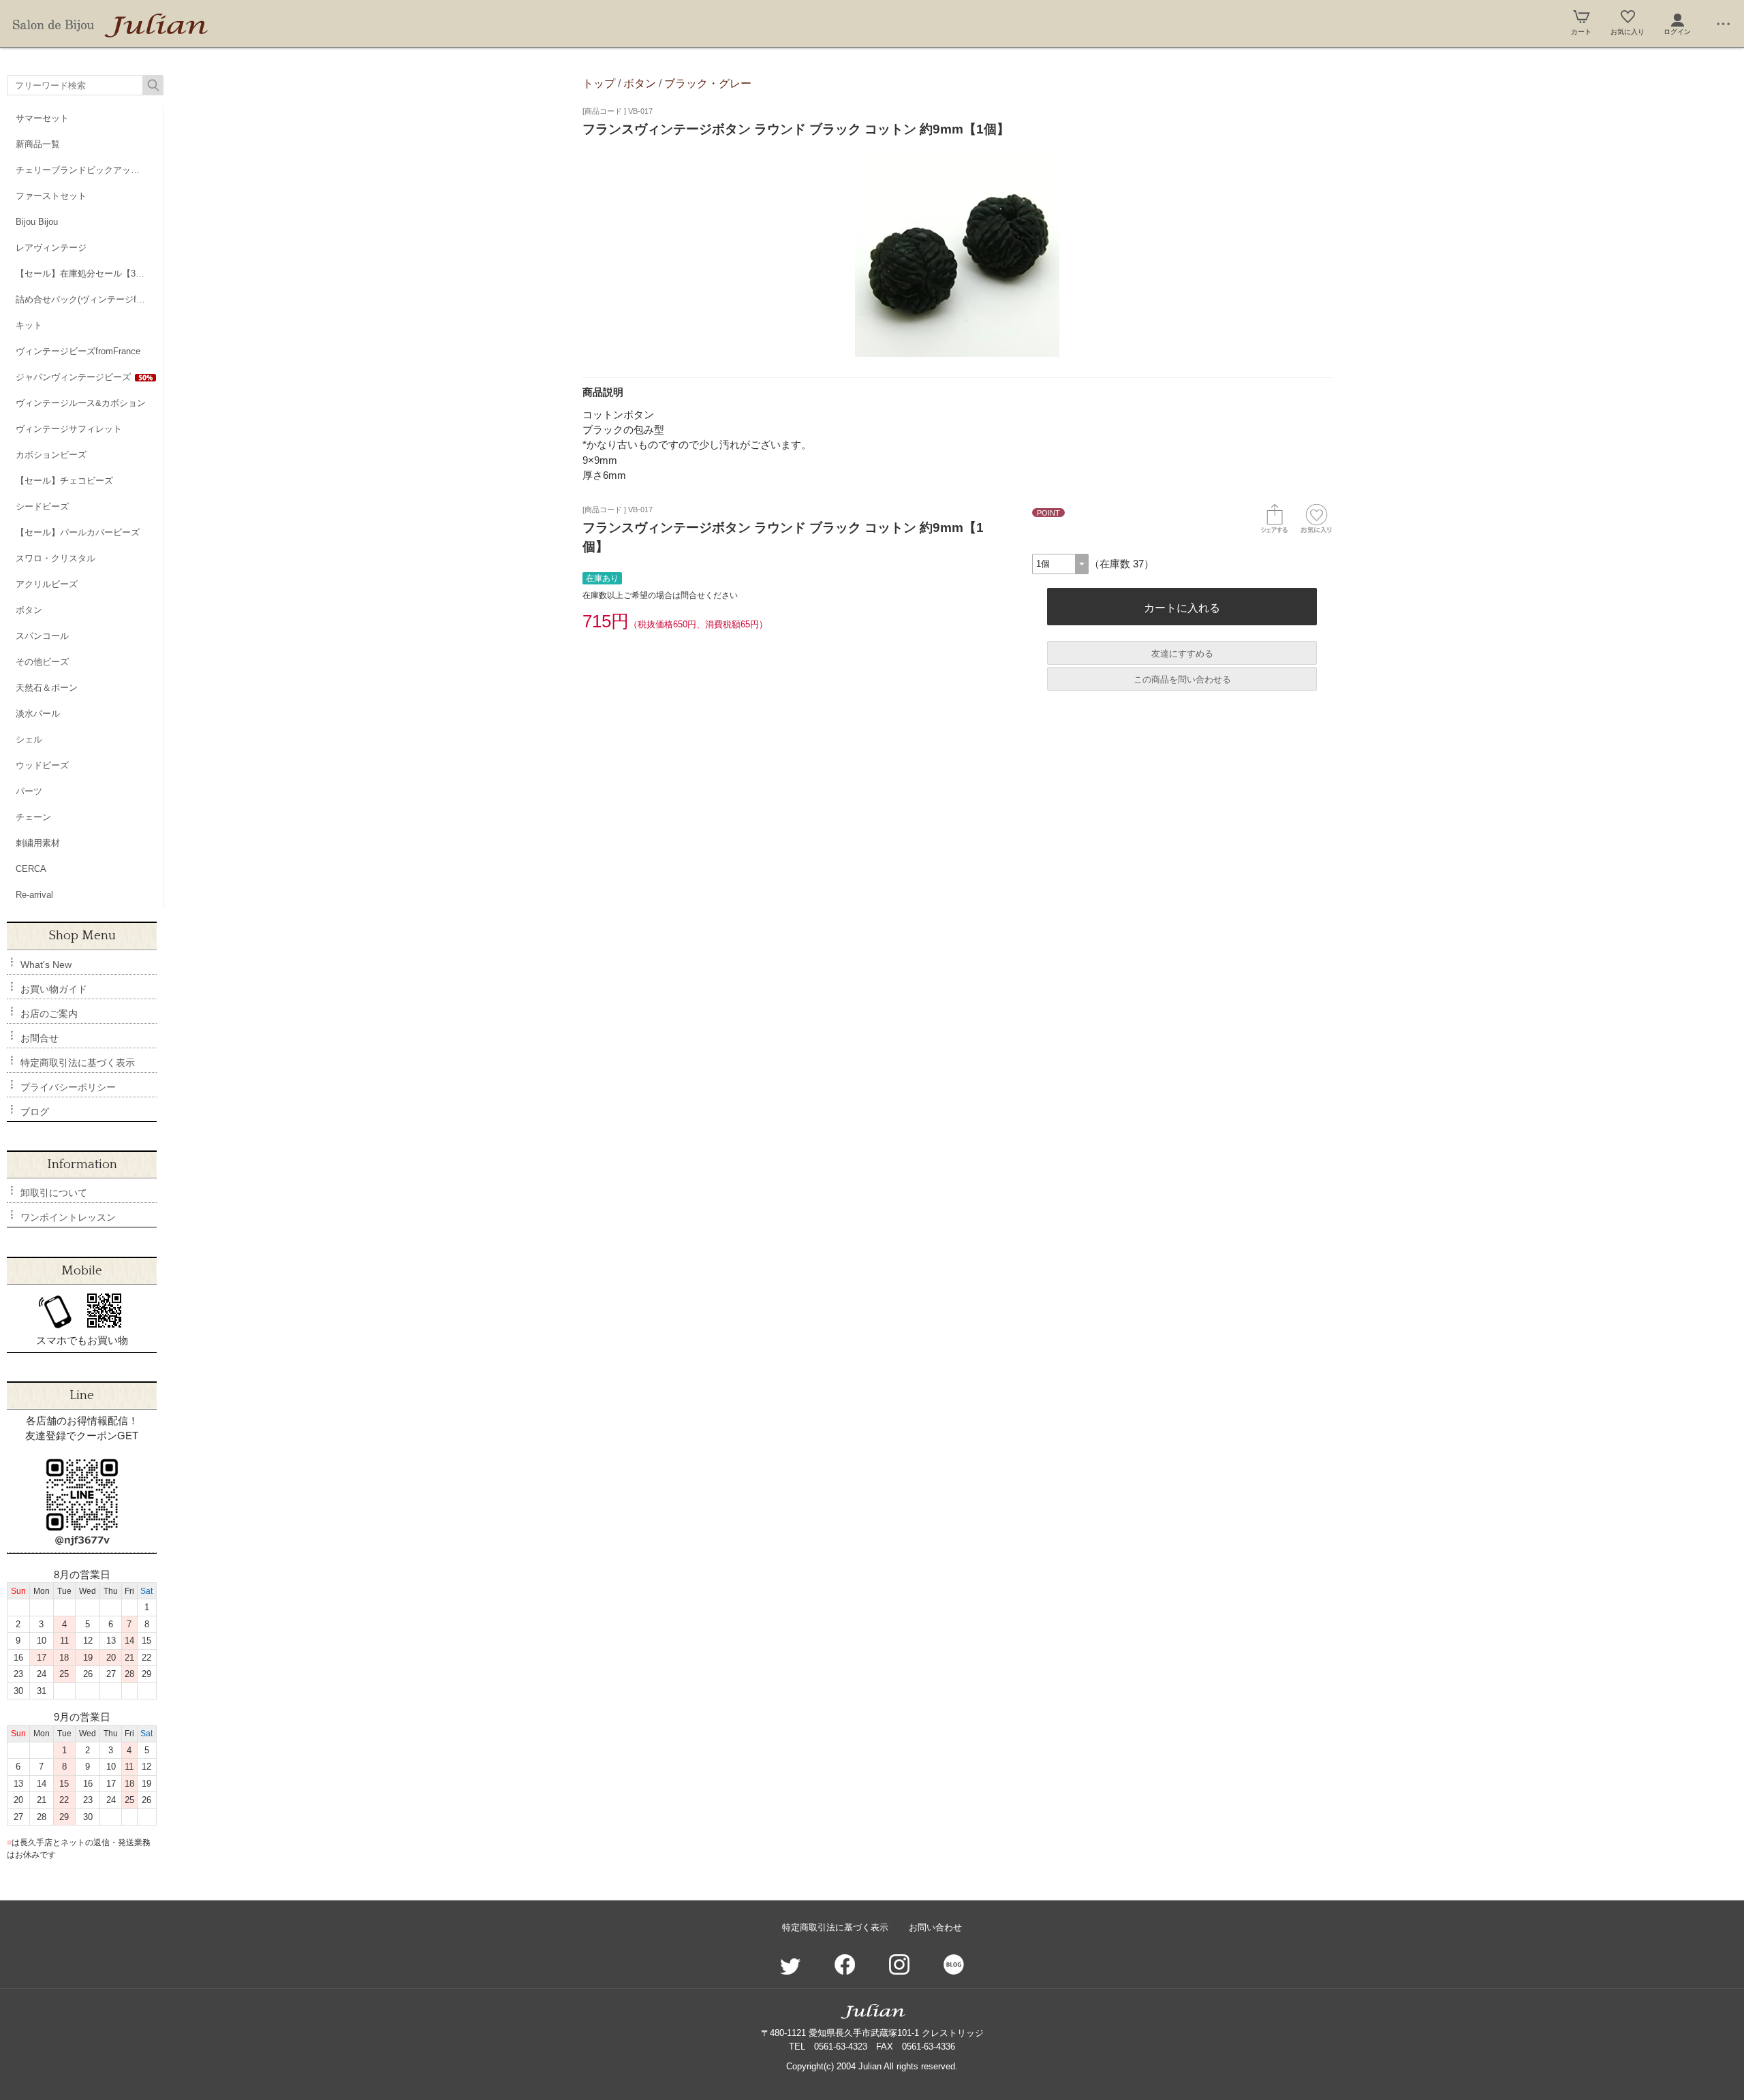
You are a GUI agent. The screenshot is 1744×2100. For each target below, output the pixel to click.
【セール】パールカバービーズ (78, 532)
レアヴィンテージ (51, 248)
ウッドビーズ (42, 765)
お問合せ (40, 1038)
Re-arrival (34, 895)
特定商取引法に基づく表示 (78, 1063)
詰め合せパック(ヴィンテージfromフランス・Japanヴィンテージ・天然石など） (89, 299)
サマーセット (42, 118)
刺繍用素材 (38, 843)
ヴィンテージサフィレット (69, 429)
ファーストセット (51, 196)
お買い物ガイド (54, 989)
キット (29, 325)
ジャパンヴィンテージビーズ (73, 377)
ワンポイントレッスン (68, 1217)
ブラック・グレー (708, 83)
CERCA (31, 869)
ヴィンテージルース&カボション (81, 403)
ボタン (29, 610)
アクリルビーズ (47, 584)
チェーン (33, 817)
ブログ (35, 1112)
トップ (599, 83)
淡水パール (38, 714)
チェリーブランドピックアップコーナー (89, 170)
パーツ (29, 791)
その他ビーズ (42, 662)
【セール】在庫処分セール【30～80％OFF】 (89, 273)
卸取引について (54, 1193)
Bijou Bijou (37, 222)
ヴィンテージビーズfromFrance (78, 351)
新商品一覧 (38, 144)
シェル (29, 739)
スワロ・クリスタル (56, 558)
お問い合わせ (935, 1927)
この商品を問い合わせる (1182, 679)
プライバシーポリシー (68, 1087)
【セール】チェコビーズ (64, 481)
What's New (46, 965)
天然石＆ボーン (47, 688)
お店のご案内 (49, 1014)
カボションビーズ (51, 455)
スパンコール (42, 636)
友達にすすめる (1182, 654)
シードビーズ (42, 506)
